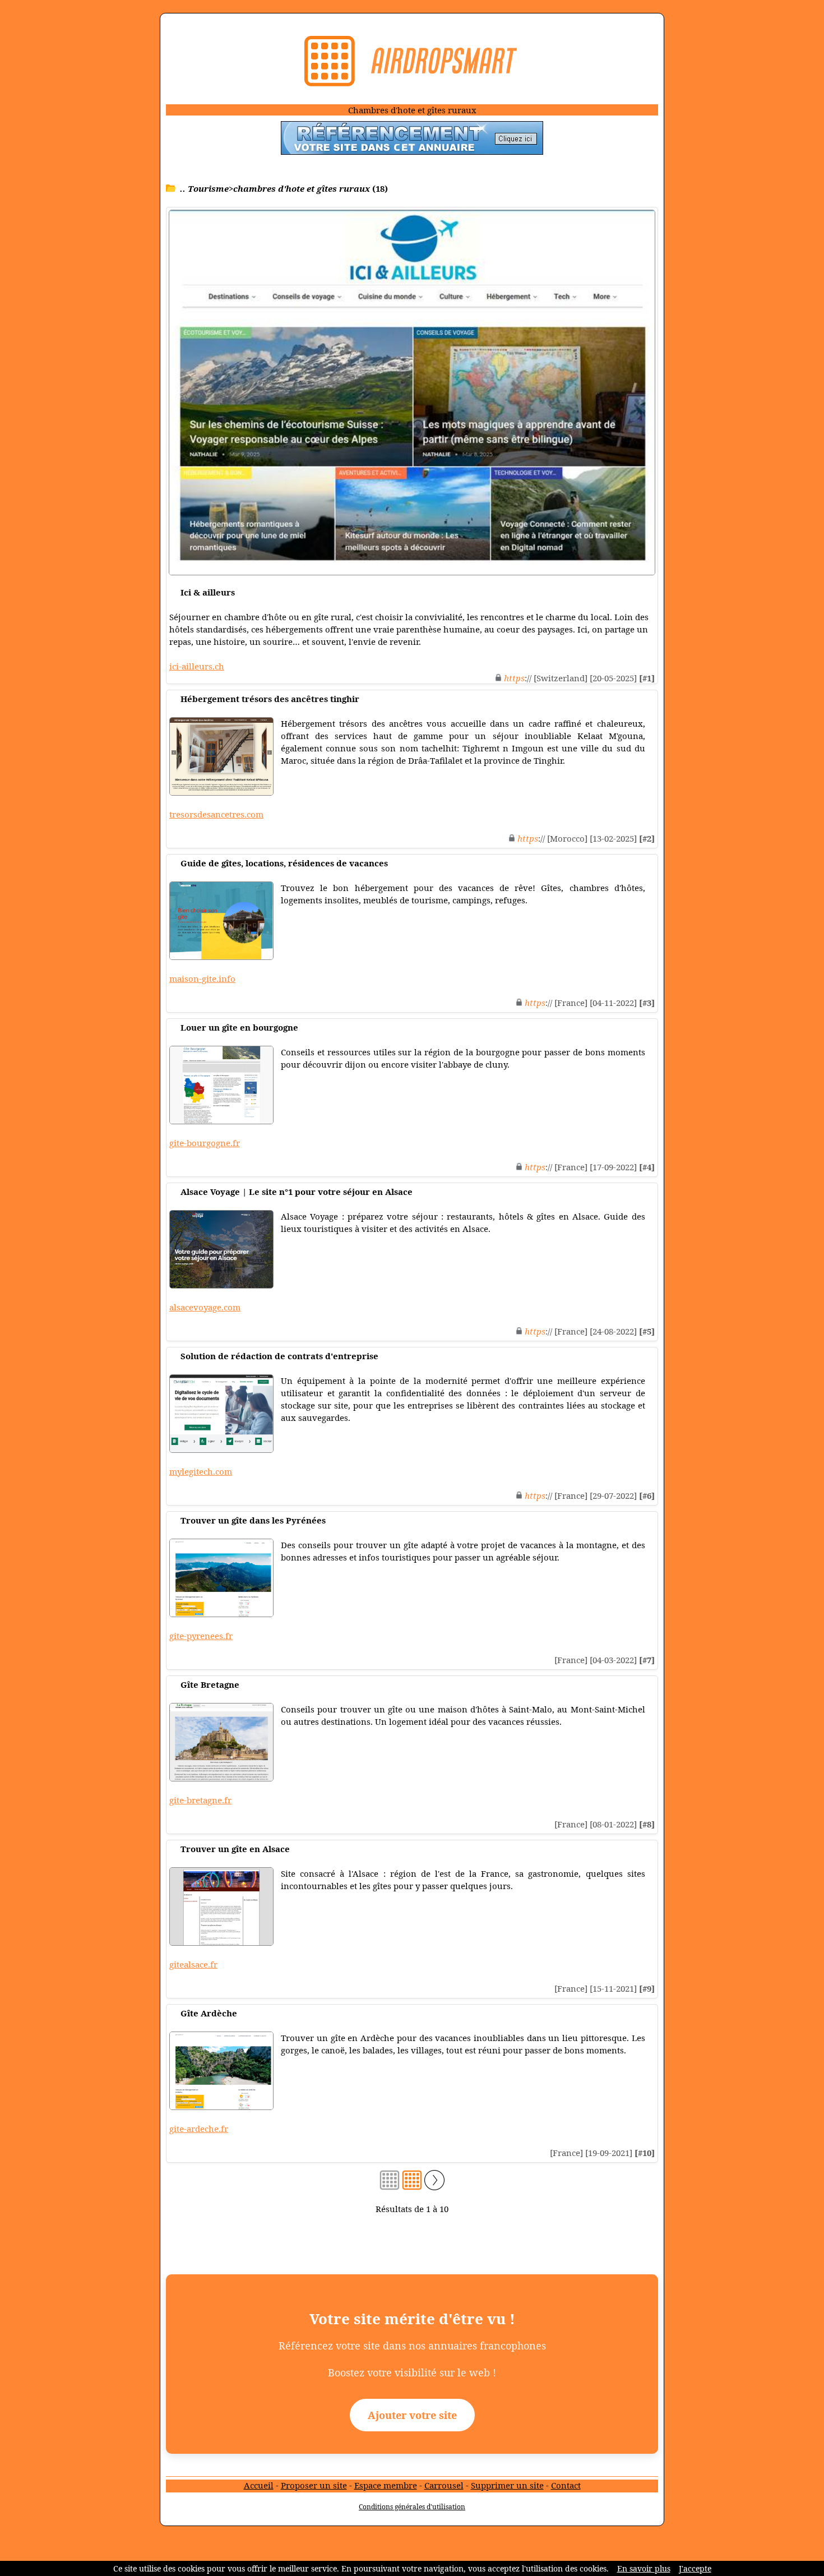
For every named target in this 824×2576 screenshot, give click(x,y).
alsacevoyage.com (205, 1307)
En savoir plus (644, 2568)
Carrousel (444, 2485)
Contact (566, 2485)
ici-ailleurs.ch (197, 666)
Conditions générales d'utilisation (412, 2507)
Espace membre (386, 2485)
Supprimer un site (507, 2485)
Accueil (259, 2485)
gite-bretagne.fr (200, 1800)
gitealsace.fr (193, 1964)
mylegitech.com (201, 1471)
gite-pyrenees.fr (201, 1636)
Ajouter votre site (412, 2415)
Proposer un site (314, 2485)
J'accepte (695, 2568)
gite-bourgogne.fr (205, 1143)
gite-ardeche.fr (199, 2129)
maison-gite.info (202, 978)
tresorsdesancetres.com (216, 814)
